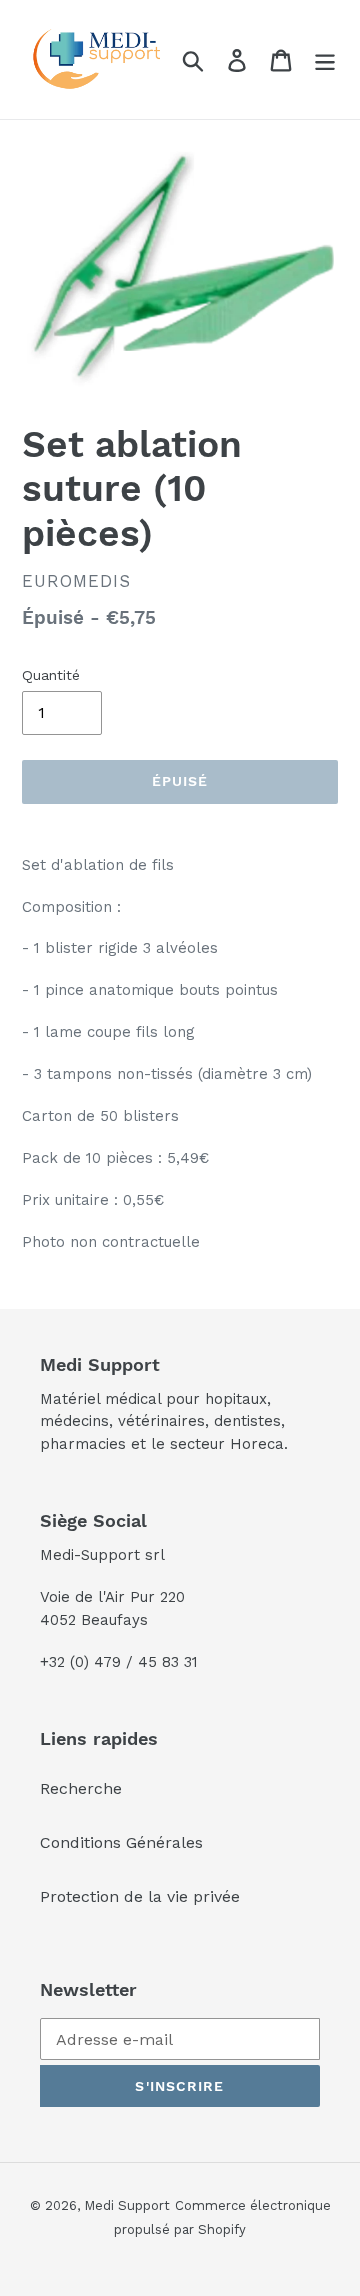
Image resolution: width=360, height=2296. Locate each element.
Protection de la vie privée (140, 1896)
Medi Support (127, 2205)
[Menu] (325, 59)
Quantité (51, 675)
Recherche (81, 1788)
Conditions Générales (121, 1842)
